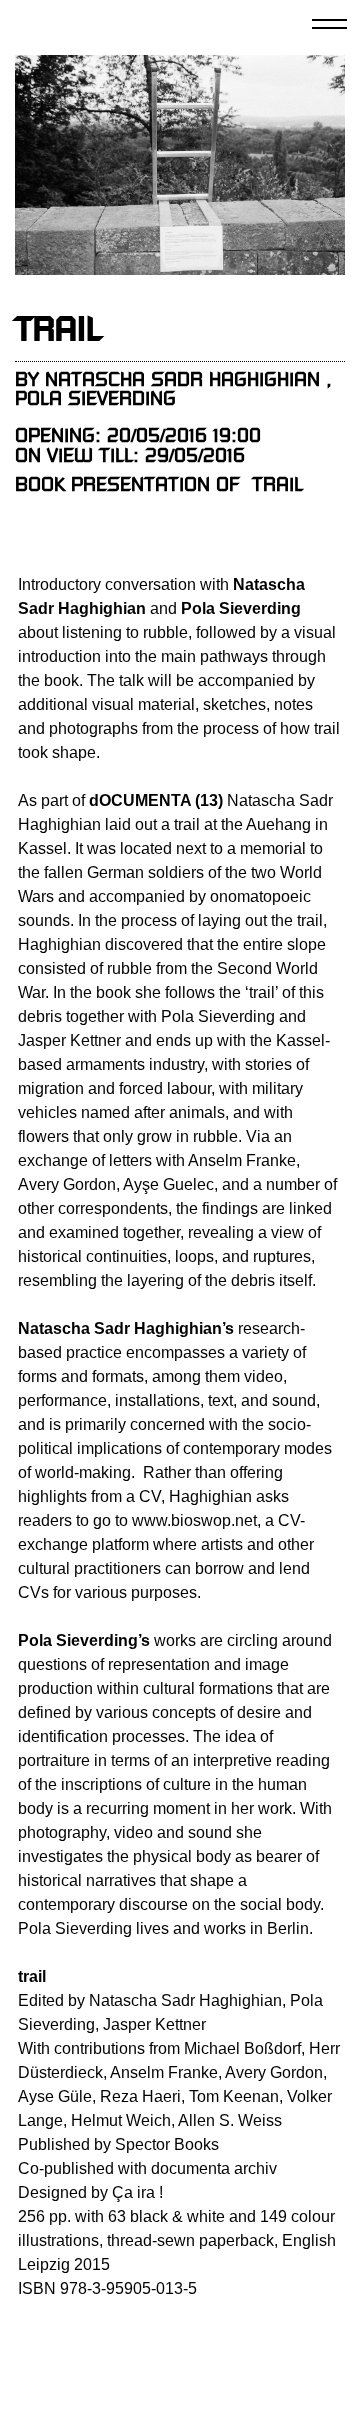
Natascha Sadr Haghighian (182, 379)
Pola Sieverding (95, 398)
